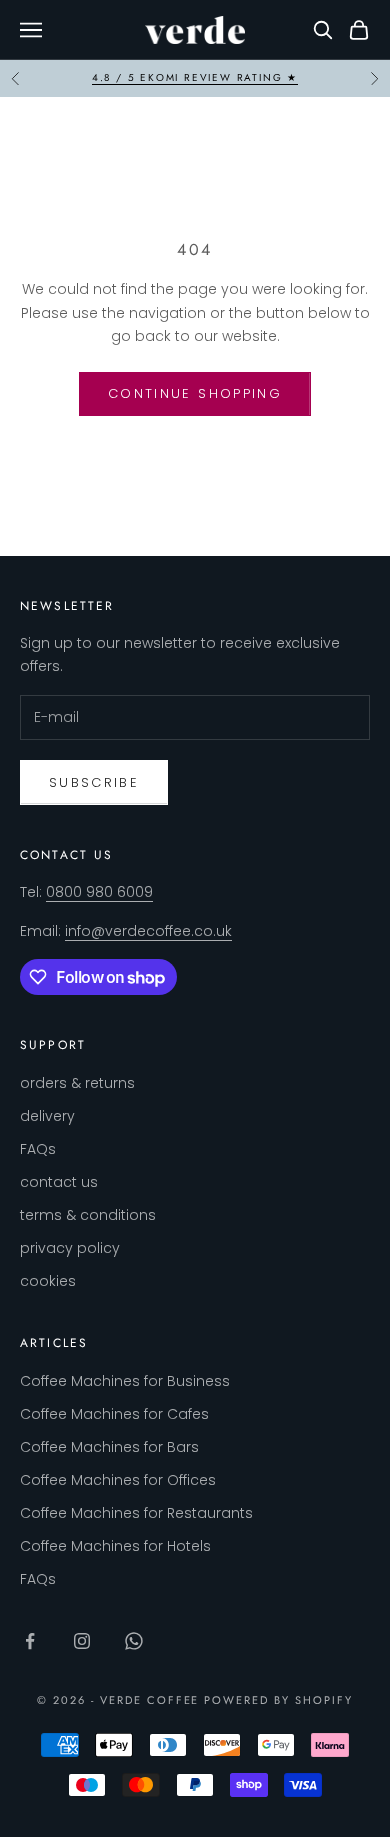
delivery (47, 1116)
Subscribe (94, 782)
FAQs (38, 1149)
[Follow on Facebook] (30, 1641)
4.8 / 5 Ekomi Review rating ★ (195, 77)
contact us (59, 1182)
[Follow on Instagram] (82, 1641)
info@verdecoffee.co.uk (148, 931)
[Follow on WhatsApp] (134, 1641)
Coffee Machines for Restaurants (136, 1513)
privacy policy (70, 1248)
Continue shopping (195, 393)
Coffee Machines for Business (125, 1381)
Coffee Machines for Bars (109, 1447)
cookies (48, 1281)
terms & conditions (88, 1215)
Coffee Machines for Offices (118, 1480)
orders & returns (77, 1083)
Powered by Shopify (278, 1700)
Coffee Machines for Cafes (114, 1414)
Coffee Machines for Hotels (115, 1546)
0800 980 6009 (99, 892)
